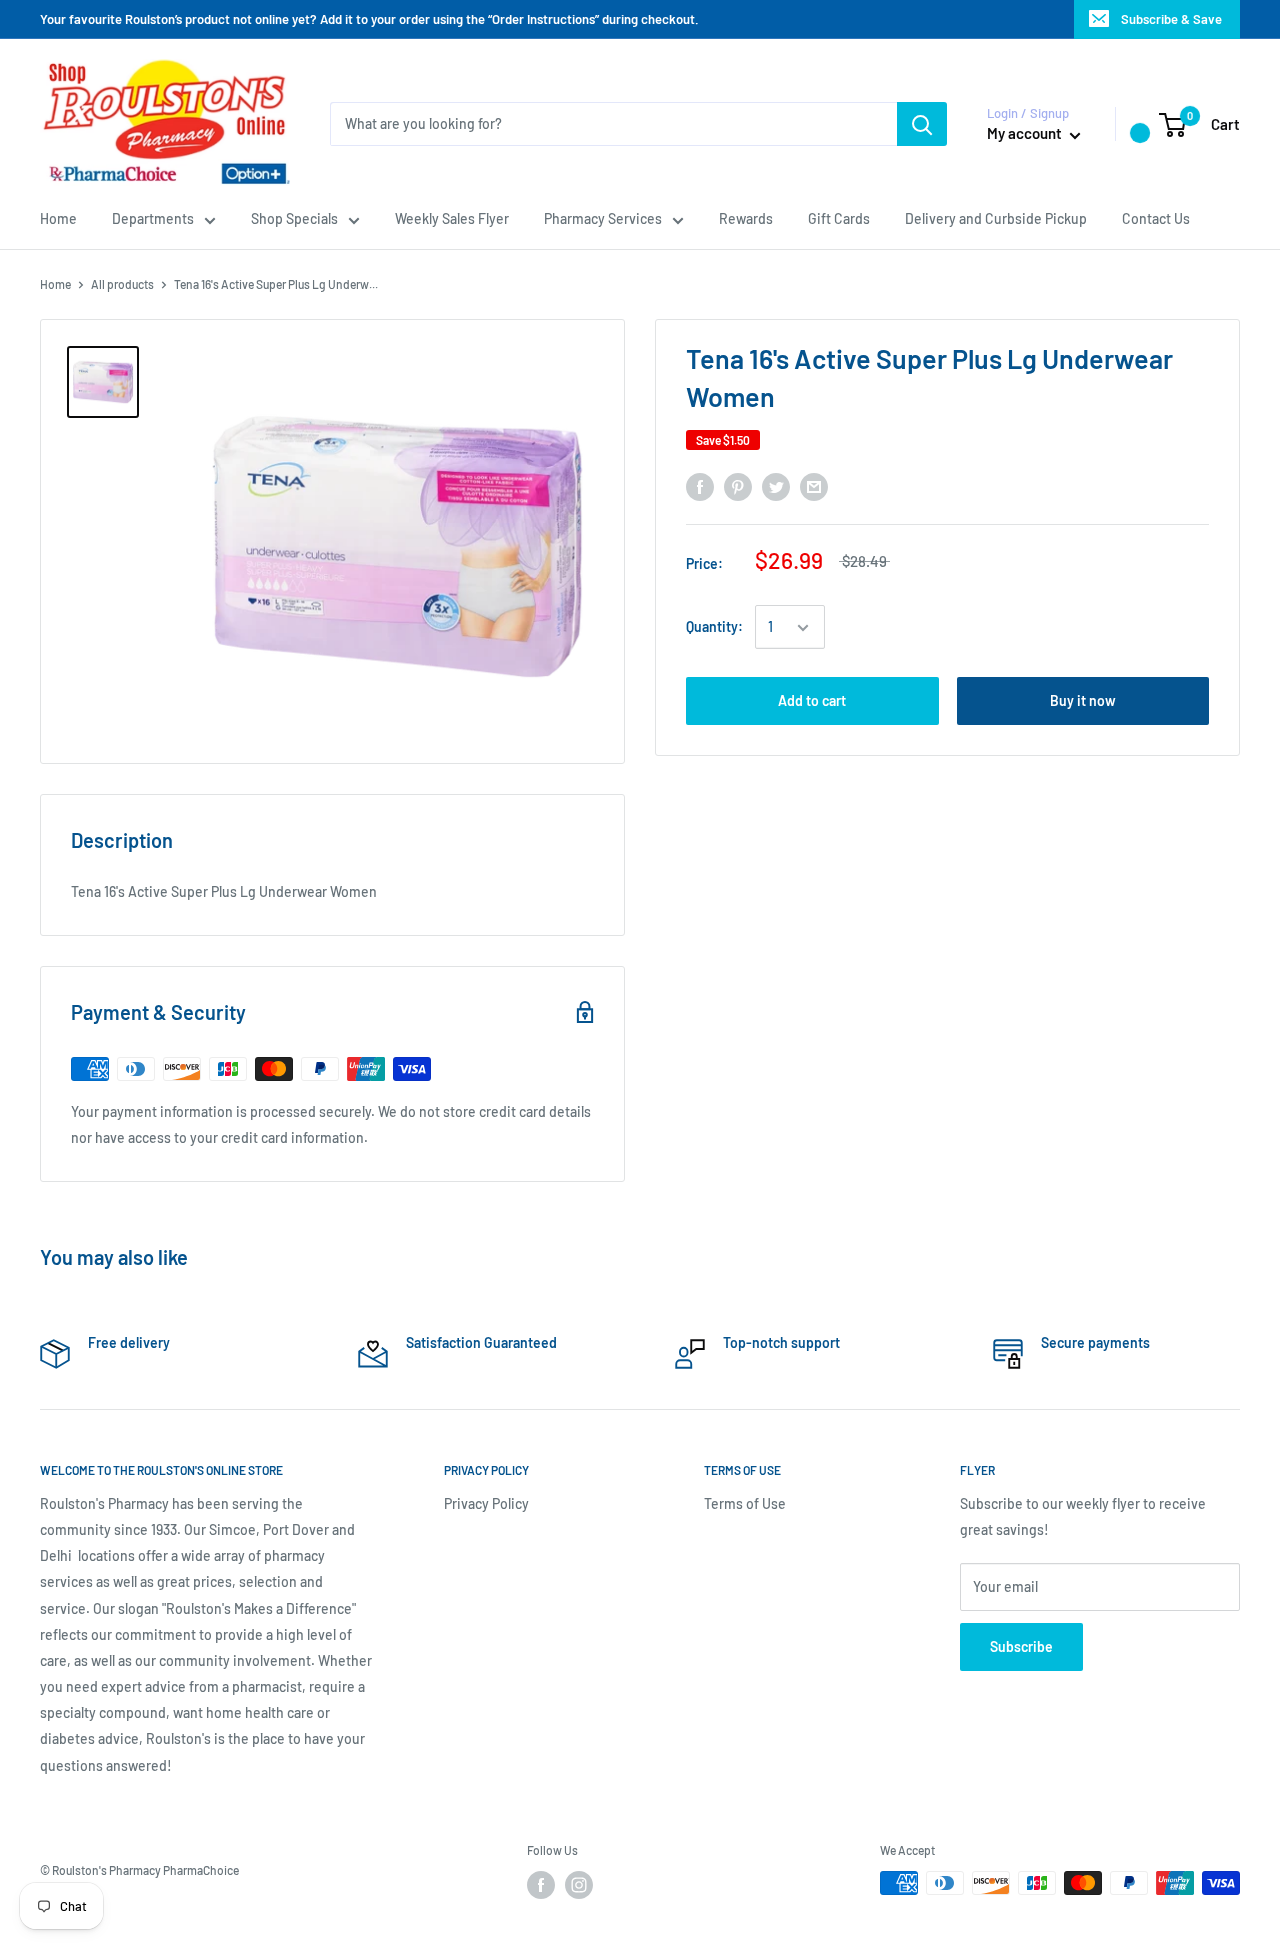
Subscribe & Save (1171, 19)
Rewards (746, 218)
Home (58, 218)
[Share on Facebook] (700, 486)
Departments (153, 218)
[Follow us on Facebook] (541, 1885)
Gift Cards (839, 218)
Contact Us (1156, 218)
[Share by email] (814, 486)
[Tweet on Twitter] (776, 486)
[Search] (922, 124)
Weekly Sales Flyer (452, 218)
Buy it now (1083, 701)
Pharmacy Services (603, 218)
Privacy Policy (486, 1503)
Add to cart (812, 701)
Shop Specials (294, 218)
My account (1026, 133)
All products (122, 284)
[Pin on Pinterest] (738, 486)
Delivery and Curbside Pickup (996, 218)
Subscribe (1021, 1646)
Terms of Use (745, 1503)
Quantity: (714, 627)
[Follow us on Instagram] (579, 1885)
